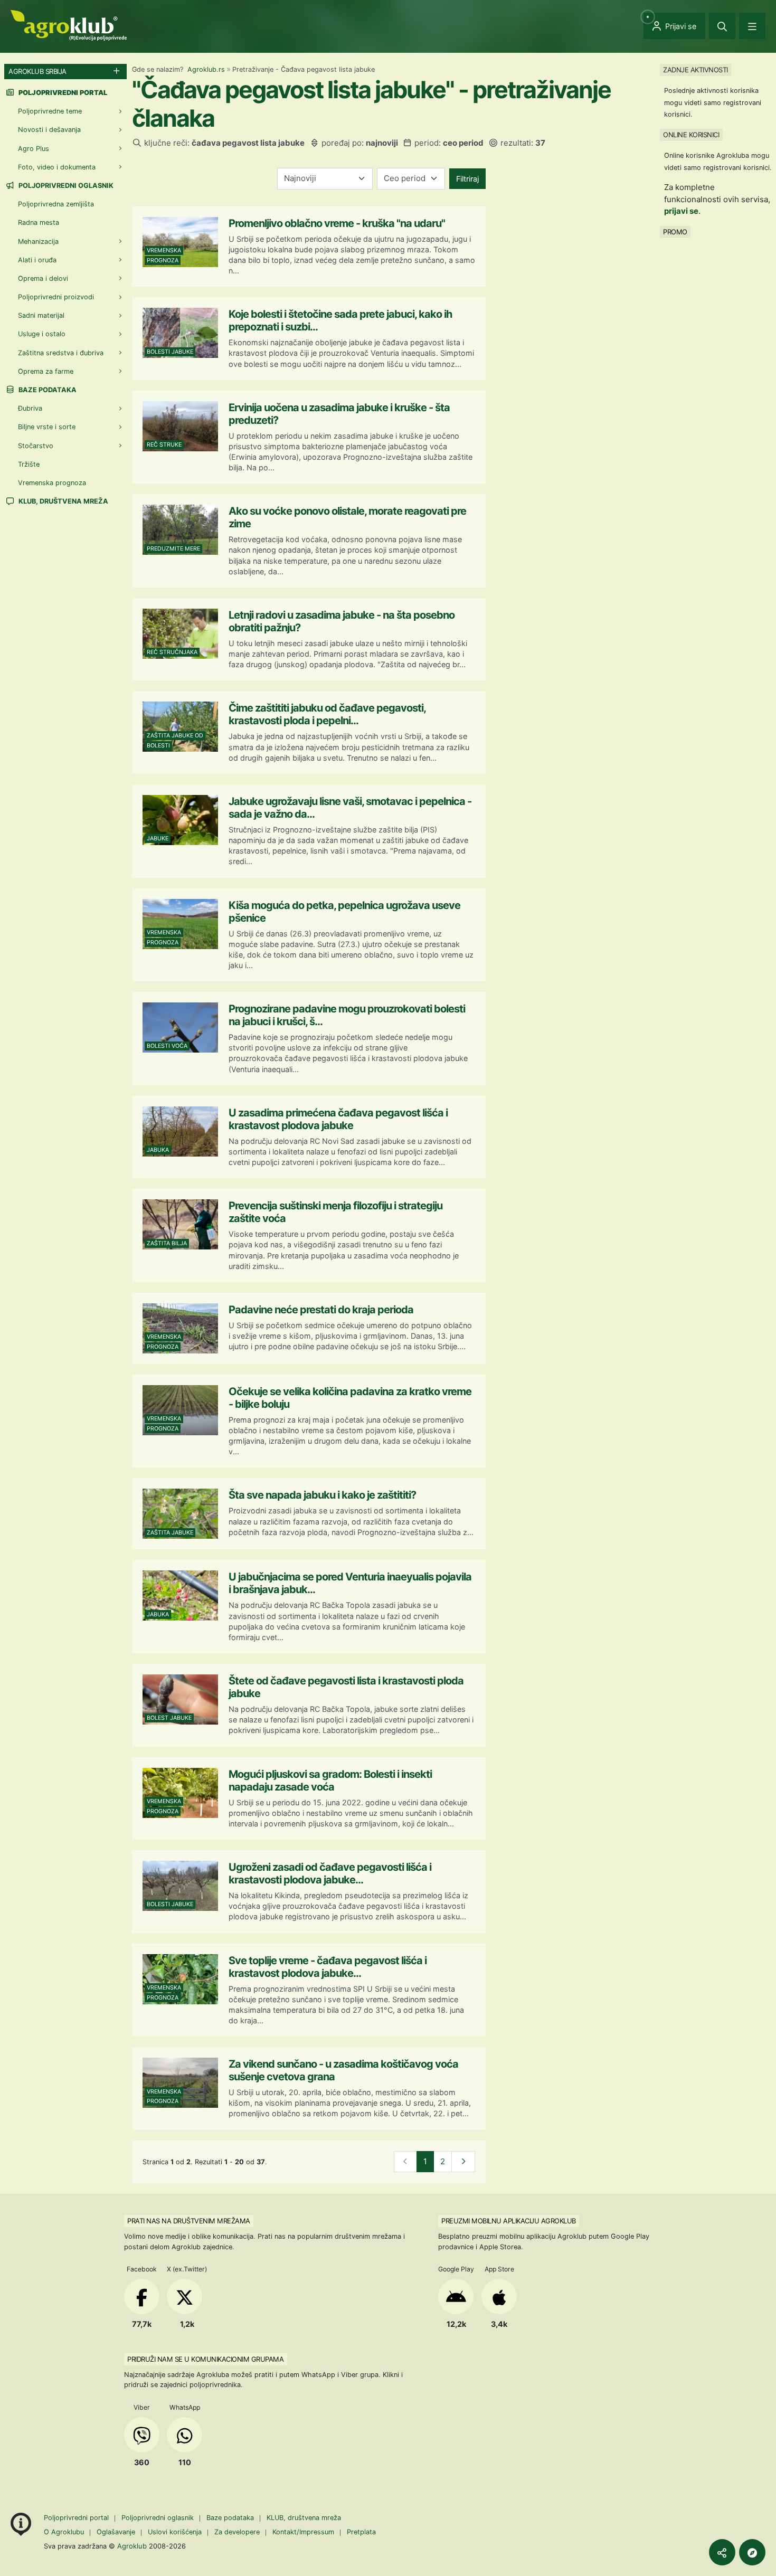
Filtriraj (467, 179)
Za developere (237, 2532)
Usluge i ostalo (42, 334)
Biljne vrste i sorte (47, 427)
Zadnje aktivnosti (695, 70)
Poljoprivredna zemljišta (56, 204)
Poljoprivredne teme (50, 111)
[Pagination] (463, 2162)
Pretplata (361, 2532)
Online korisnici (691, 135)
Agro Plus (34, 149)
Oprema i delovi (43, 278)
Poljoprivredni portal (77, 2518)
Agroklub (132, 2546)
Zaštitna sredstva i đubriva (61, 353)
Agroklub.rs (206, 69)
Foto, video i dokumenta (57, 167)
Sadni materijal (41, 315)
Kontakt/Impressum (303, 2532)
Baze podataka (47, 390)
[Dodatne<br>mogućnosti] (752, 2552)
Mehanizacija (38, 241)
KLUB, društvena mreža (63, 501)
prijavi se (681, 211)
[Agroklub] (69, 25)
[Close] (722, 26)
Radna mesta (39, 222)
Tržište (29, 464)
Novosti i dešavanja (49, 130)
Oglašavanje (116, 2532)
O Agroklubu (64, 2532)
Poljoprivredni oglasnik (65, 186)
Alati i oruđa (37, 260)
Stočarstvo (36, 446)
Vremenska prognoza (52, 483)
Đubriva (30, 408)
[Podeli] (722, 2552)
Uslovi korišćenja (175, 2532)
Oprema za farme (46, 371)
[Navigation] (752, 26)
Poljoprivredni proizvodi (56, 297)
